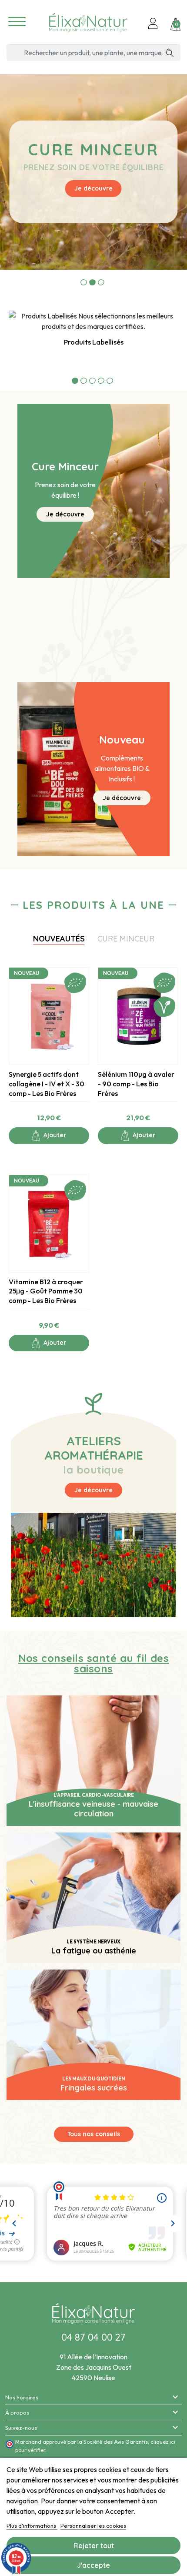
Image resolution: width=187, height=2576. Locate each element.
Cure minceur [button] (126, 939)
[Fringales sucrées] (93, 2034)
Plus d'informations (32, 2526)
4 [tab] (101, 380)
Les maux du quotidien (93, 2079)
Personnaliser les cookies (93, 2526)
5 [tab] (110, 380)
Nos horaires (22, 2397)
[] (173, 53)
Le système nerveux (93, 1942)
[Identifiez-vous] (153, 24)
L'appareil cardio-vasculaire (94, 1795)
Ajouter (54, 1135)
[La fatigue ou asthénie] (93, 1897)
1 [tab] (84, 282)
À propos (17, 2412)
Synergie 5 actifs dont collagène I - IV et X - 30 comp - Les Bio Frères (47, 1084)
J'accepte (93, 2565)
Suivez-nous (21, 2428)
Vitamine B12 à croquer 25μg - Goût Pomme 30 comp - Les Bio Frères (46, 1291)
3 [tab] (101, 282)
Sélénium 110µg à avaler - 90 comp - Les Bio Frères (136, 1084)
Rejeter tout (94, 2546)
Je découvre (93, 188)
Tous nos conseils (94, 2134)
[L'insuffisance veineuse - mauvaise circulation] (93, 1760)
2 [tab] (92, 282)
